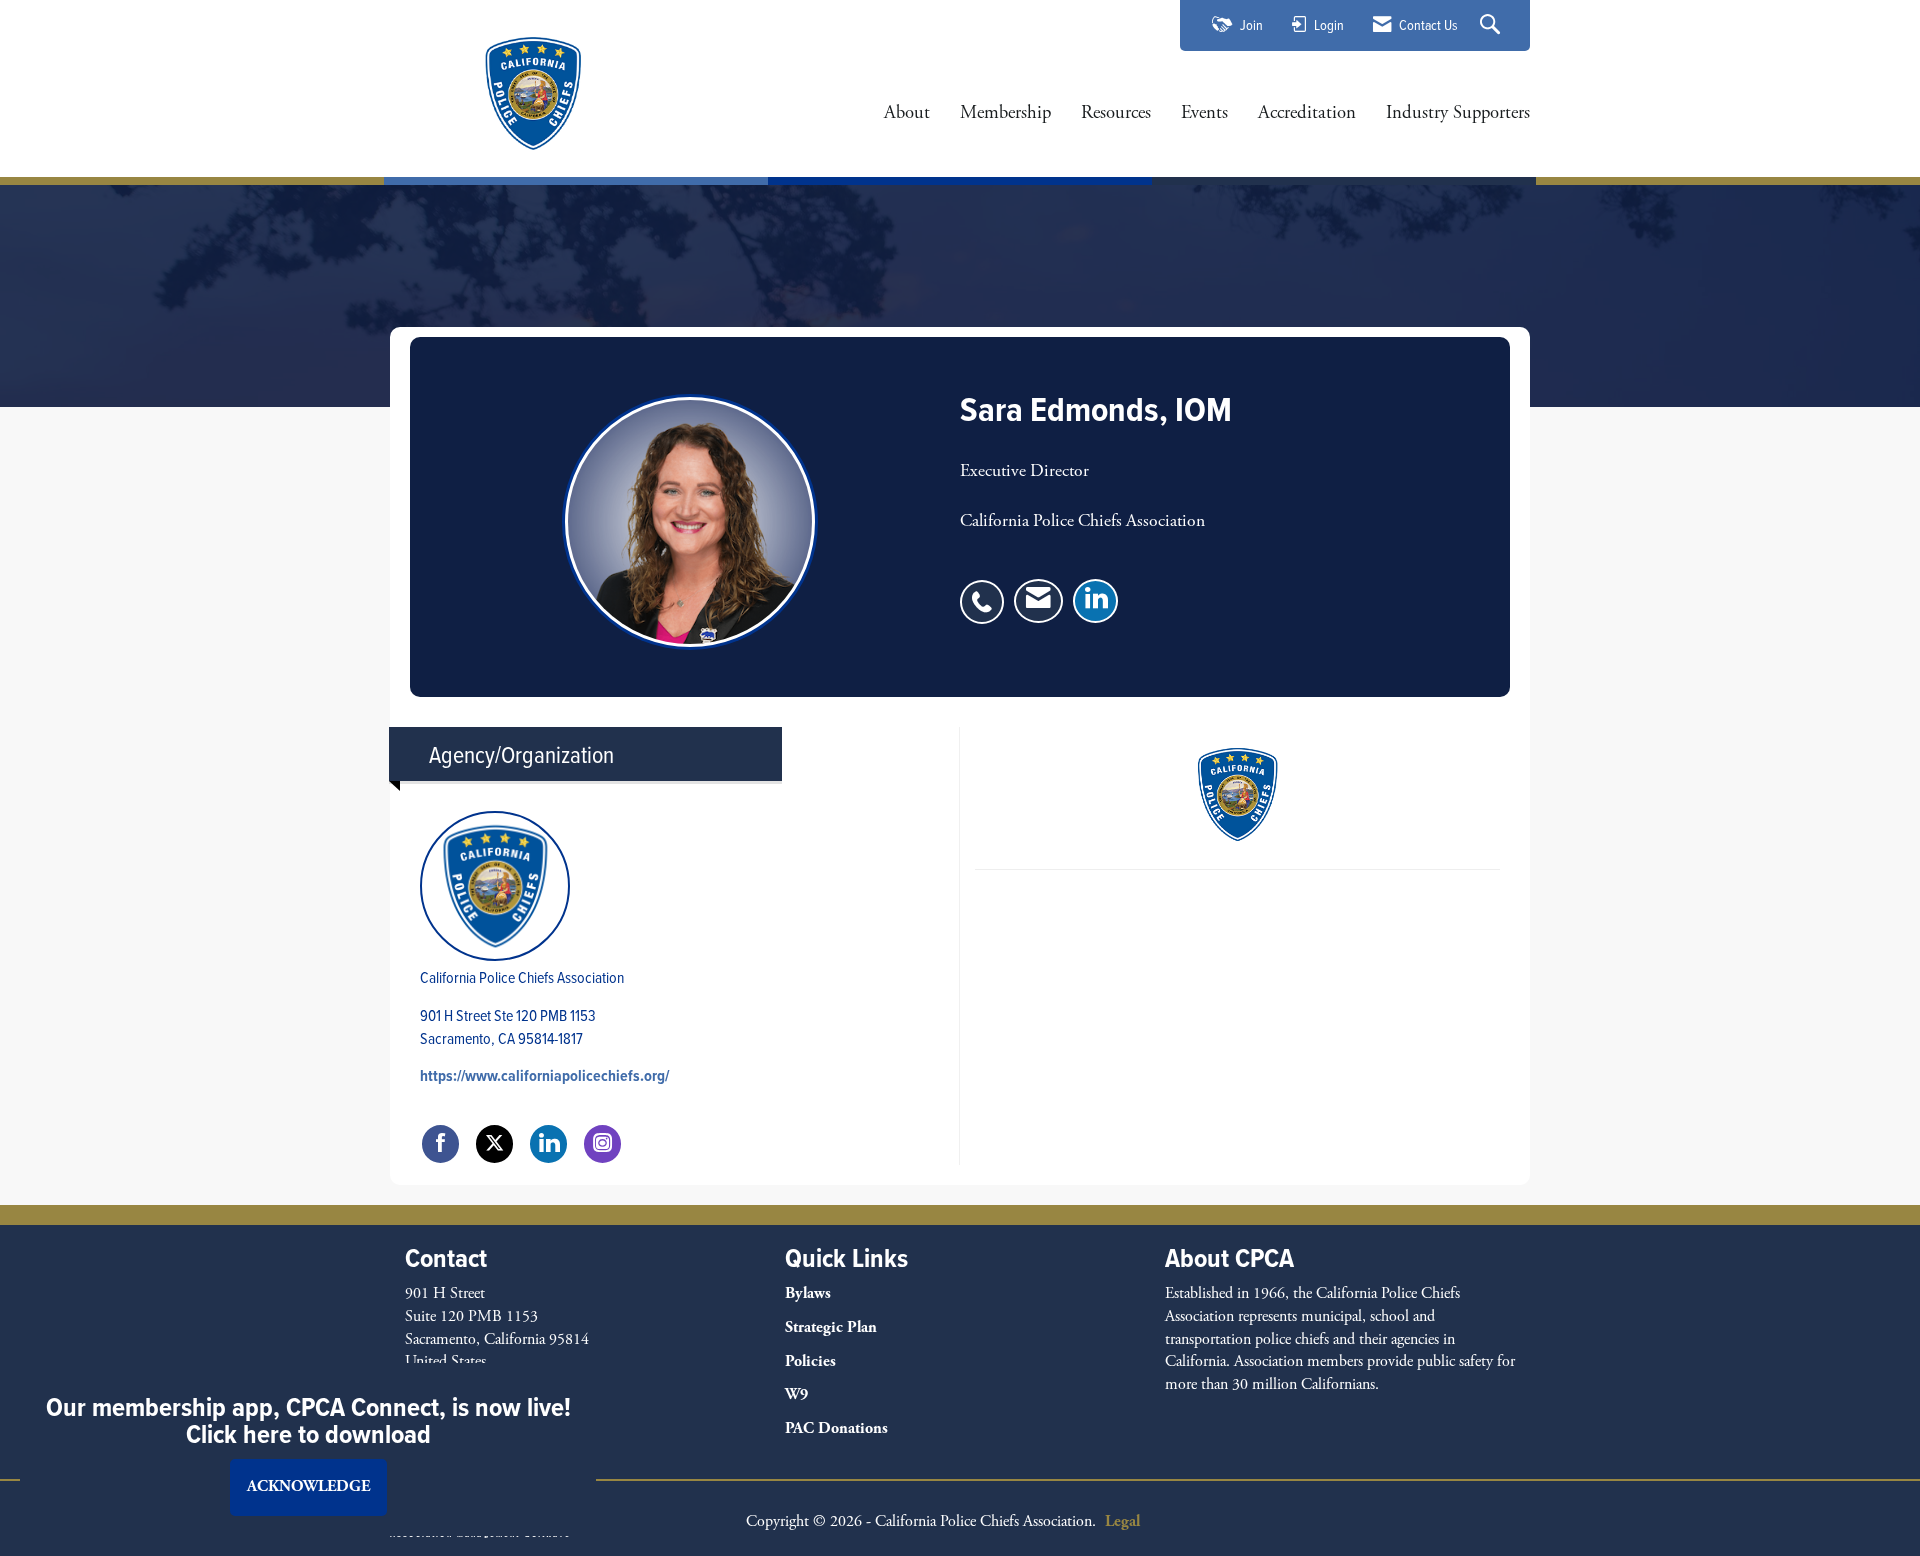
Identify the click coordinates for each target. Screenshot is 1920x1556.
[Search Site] (1492, 25)
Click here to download (308, 1434)
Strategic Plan (831, 1327)
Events (1204, 113)
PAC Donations (836, 1428)
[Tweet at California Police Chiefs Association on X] (494, 1143)
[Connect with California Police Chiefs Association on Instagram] (602, 1143)
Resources (1116, 113)
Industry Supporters (1458, 113)
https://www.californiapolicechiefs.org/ (544, 1075)
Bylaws (808, 1293)
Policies (810, 1361)
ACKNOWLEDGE (308, 1486)
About (907, 113)
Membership (1005, 113)
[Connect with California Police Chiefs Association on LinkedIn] (548, 1143)
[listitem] (987, 591)
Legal (1122, 1521)
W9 (796, 1394)
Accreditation (1307, 113)
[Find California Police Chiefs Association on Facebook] (440, 1143)
